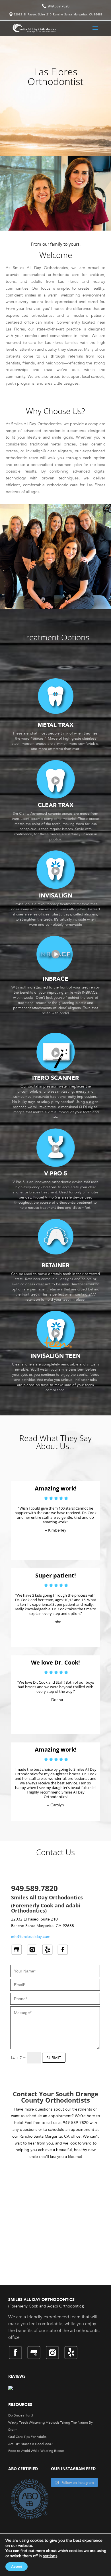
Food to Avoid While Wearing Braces (36, 2451)
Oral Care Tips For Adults (27, 2437)
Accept (17, 2567)
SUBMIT (54, 2058)
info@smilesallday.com (31, 1937)
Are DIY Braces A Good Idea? (30, 2444)
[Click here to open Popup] (55, 790)
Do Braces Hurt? (21, 2415)
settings (50, 2556)
